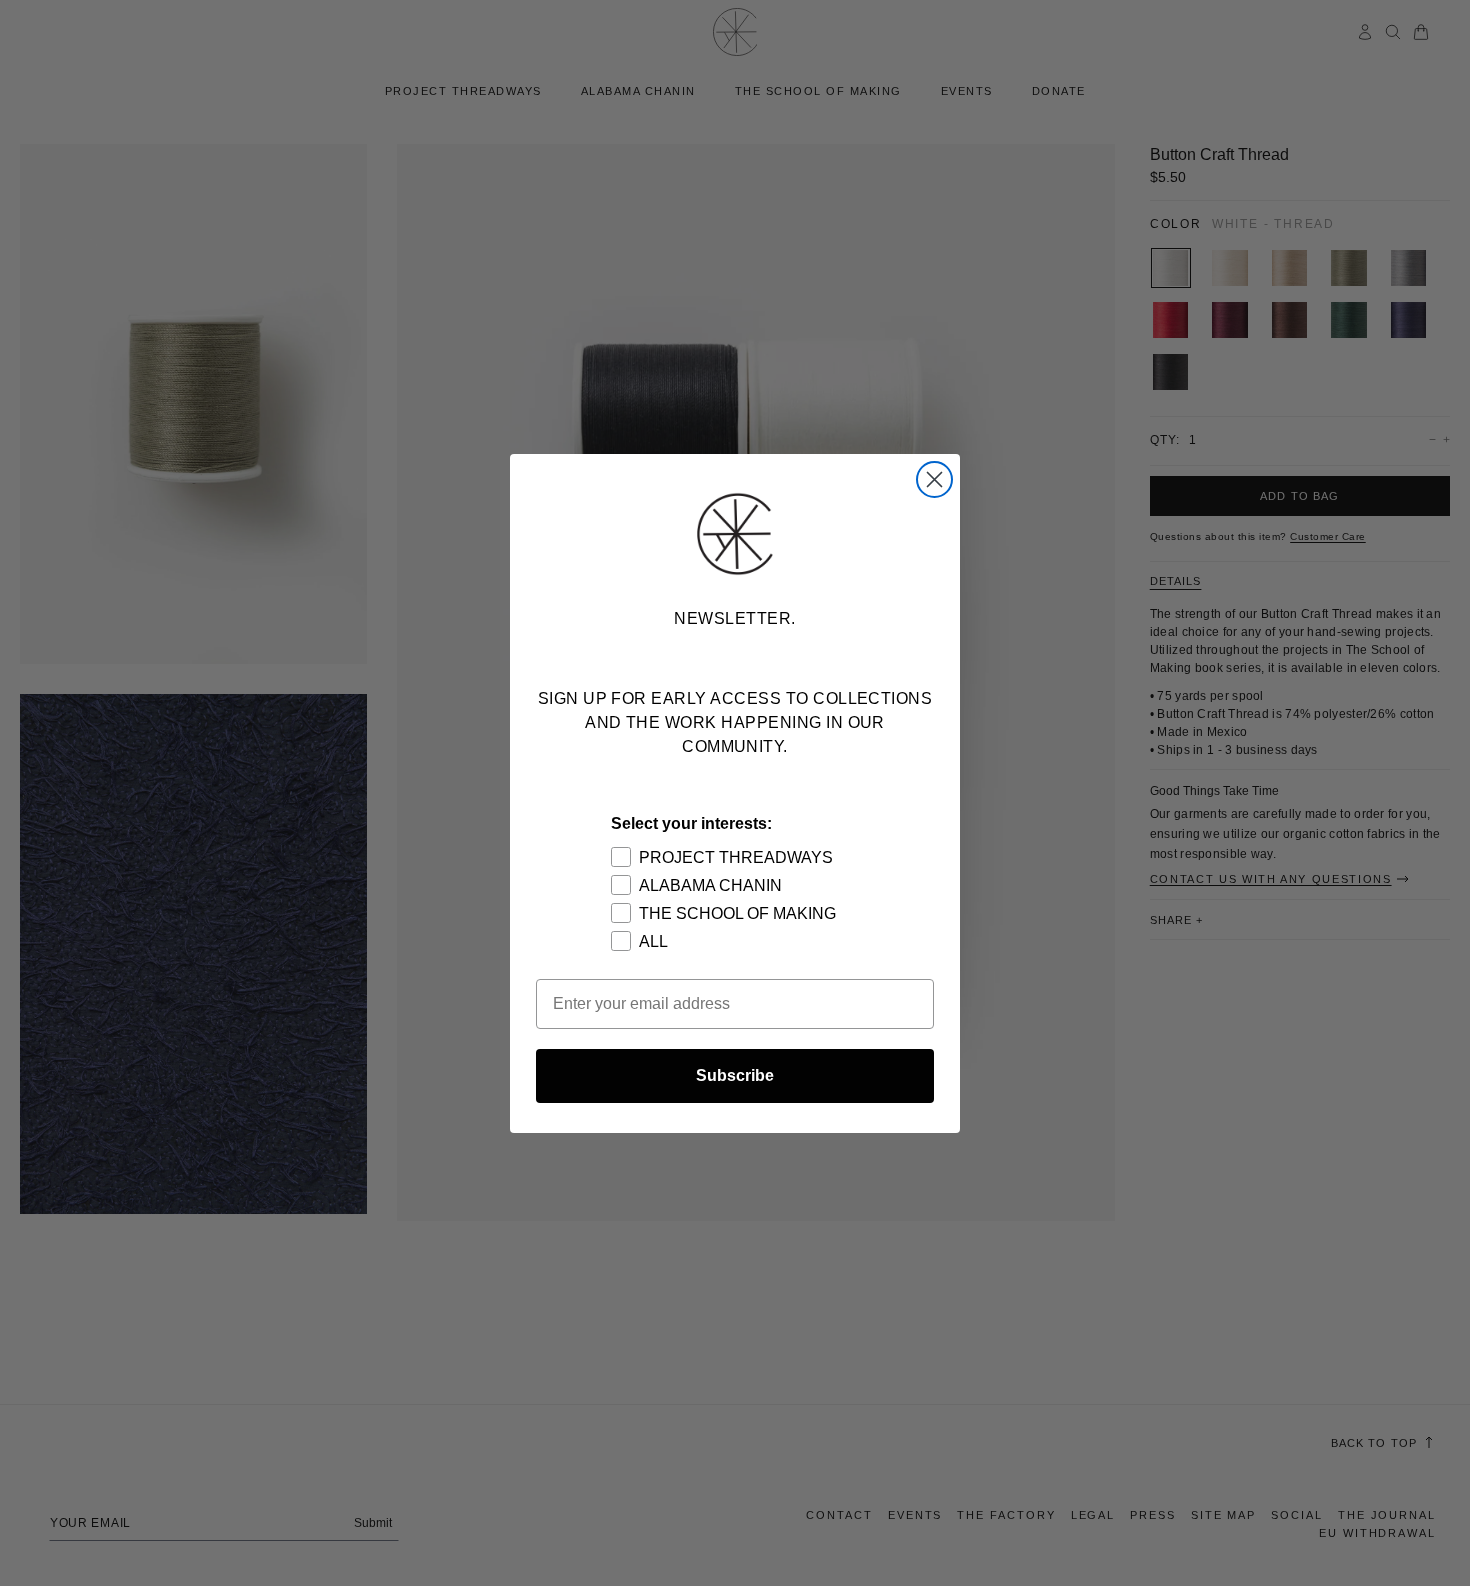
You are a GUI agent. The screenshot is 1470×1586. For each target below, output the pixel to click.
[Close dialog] (934, 479)
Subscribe (735, 1075)
